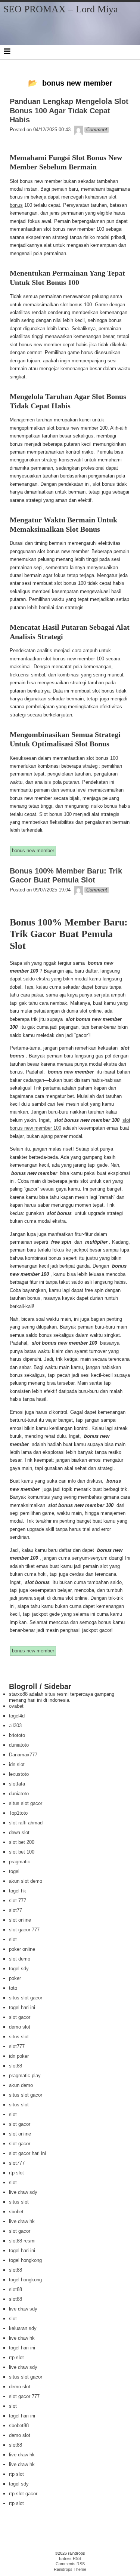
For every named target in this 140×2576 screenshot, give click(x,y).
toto (13, 1988)
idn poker (19, 2056)
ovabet (16, 1706)
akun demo (21, 2085)
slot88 (15, 2066)
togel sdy (19, 1969)
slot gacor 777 (24, 1930)
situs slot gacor (26, 1803)
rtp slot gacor (23, 2494)
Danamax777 (23, 1755)
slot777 (17, 2046)
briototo (17, 1735)
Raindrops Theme (70, 2569)
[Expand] (7, 51)
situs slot (19, 2037)
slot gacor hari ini (27, 2153)
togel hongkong (25, 2260)
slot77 (15, 1910)
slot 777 (18, 1900)
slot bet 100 (22, 1852)
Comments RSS (70, 2564)
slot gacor (20, 2017)
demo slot (20, 2027)
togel (14, 1871)
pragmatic (20, 1862)
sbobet (16, 2212)
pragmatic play (25, 2075)
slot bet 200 (22, 1842)
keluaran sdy (23, 2328)
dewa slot (19, 1832)
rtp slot (16, 2173)
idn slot (17, 1764)
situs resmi (57, 1694)
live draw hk (22, 2221)
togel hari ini (22, 2007)
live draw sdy (23, 2192)
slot (13, 1939)
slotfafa (17, 1784)
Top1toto (18, 1813)
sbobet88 (19, 2425)
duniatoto (19, 1745)
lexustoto (19, 1774)
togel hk (18, 1891)
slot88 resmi (22, 2241)
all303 (15, 1725)
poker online (22, 1949)
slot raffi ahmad (26, 1823)
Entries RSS (70, 2558)
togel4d (17, 1716)
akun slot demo (26, 1881)
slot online (20, 1920)
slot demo (20, 1959)
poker (15, 1978)
